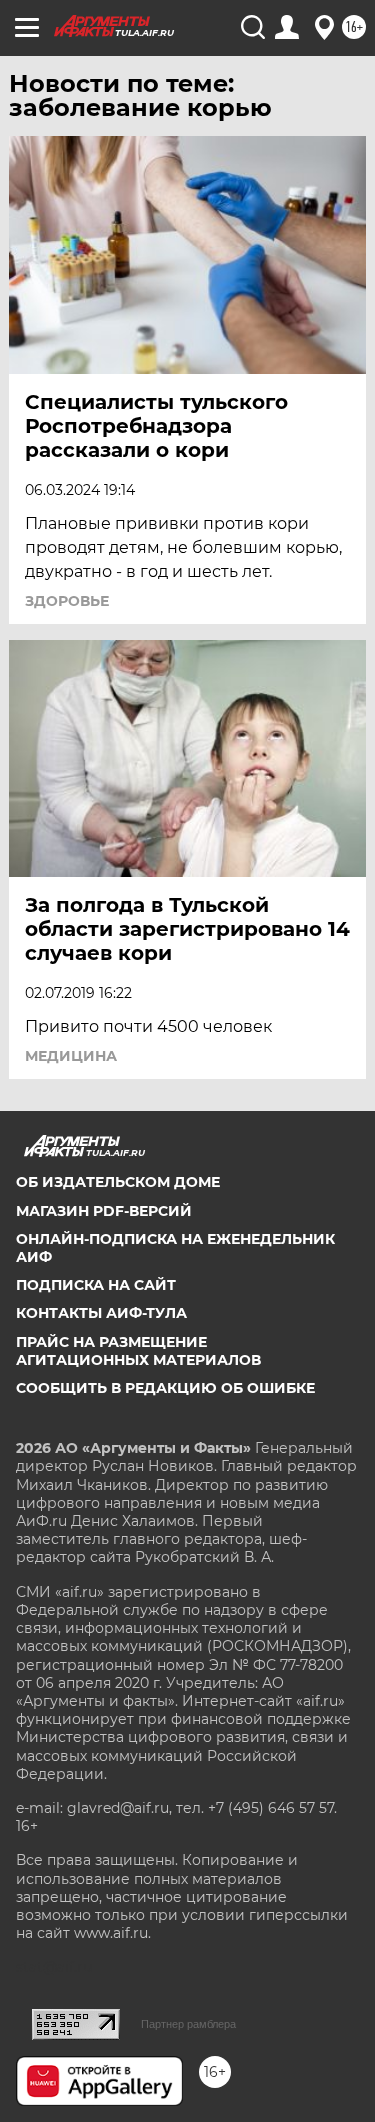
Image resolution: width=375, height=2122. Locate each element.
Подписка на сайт (96, 1285)
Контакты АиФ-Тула (101, 1313)
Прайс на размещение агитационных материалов (138, 1351)
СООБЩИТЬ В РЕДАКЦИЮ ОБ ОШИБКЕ (165, 1388)
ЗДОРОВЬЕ (67, 601)
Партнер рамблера (188, 2024)
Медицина (71, 1056)
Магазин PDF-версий (104, 1211)
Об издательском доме (118, 1182)
